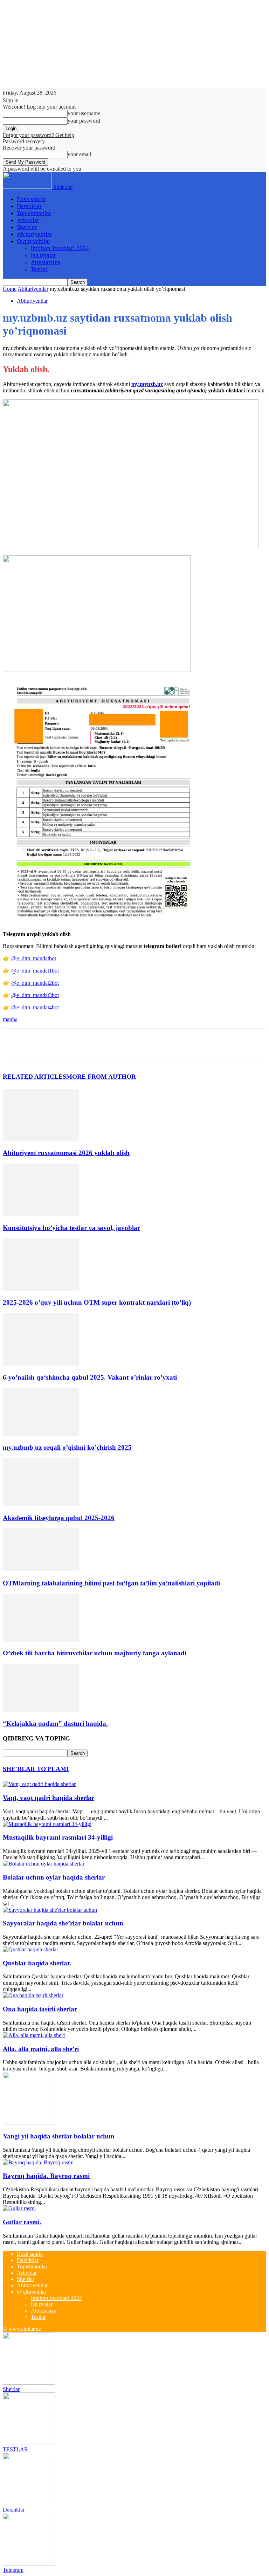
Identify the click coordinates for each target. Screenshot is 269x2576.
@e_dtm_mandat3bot (35, 995)
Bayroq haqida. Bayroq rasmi (46, 2176)
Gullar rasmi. (22, 2222)
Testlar (39, 269)
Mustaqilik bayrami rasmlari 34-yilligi (58, 1837)
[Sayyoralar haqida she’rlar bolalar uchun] (50, 1910)
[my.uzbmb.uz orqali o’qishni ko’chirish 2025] (41, 1434)
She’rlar (27, 227)
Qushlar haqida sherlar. (37, 1963)
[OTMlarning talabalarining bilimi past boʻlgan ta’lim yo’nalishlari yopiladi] (41, 1569)
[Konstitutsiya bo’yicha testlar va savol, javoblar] (41, 1214)
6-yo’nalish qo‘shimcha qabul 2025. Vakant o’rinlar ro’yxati (90, 1377)
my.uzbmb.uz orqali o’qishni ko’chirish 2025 (67, 1447)
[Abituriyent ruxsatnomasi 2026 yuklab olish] (41, 1139)
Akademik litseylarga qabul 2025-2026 (59, 1518)
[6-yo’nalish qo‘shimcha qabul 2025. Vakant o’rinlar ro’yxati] (41, 1364)
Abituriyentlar (35, 234)
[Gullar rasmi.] (19, 2208)
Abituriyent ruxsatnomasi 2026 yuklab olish (66, 1153)
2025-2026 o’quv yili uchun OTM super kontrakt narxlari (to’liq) (97, 1302)
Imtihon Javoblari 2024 (60, 248)
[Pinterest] (65, 1043)
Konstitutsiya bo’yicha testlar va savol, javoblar (71, 1228)
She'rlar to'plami (36, 1769)
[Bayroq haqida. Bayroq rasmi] (38, 2162)
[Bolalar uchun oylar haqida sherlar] (44, 1864)
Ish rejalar (43, 255)
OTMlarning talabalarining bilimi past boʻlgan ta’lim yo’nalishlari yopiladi (111, 1583)
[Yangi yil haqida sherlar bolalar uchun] (29, 2122)
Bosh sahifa (31, 199)
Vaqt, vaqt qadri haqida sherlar (49, 1798)
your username (84, 113)
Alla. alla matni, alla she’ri (41, 2049)
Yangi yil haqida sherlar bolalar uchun (59, 2136)
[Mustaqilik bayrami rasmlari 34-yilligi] (47, 1824)
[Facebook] (14, 1043)
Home (10, 289)
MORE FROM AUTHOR (101, 1077)
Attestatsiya (46, 262)
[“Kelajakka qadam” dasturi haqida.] (41, 1710)
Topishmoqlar (34, 213)
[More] (116, 1043)
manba (10, 1019)
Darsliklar (29, 206)
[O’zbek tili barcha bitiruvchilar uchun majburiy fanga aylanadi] (41, 1640)
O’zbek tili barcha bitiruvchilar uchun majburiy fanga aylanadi (95, 1653)
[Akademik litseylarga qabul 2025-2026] (41, 1504)
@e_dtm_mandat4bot (35, 1007)
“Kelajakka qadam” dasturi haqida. (55, 1723)
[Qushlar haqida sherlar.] (31, 1949)
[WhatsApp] (90, 1043)
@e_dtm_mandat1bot (35, 971)
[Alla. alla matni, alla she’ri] (34, 2035)
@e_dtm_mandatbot (34, 958)
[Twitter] (40, 1043)
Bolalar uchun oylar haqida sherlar (54, 1877)
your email (79, 154)
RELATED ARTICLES (35, 1077)
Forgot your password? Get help (39, 135)
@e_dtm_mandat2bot (35, 983)
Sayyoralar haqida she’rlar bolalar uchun (63, 1923)
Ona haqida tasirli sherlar (40, 2009)
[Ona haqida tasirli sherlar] (33, 1995)
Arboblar (28, 220)
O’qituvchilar (34, 241)
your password (84, 121)
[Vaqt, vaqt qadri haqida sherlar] (39, 1784)
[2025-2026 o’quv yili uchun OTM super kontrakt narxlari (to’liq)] (41, 1289)
